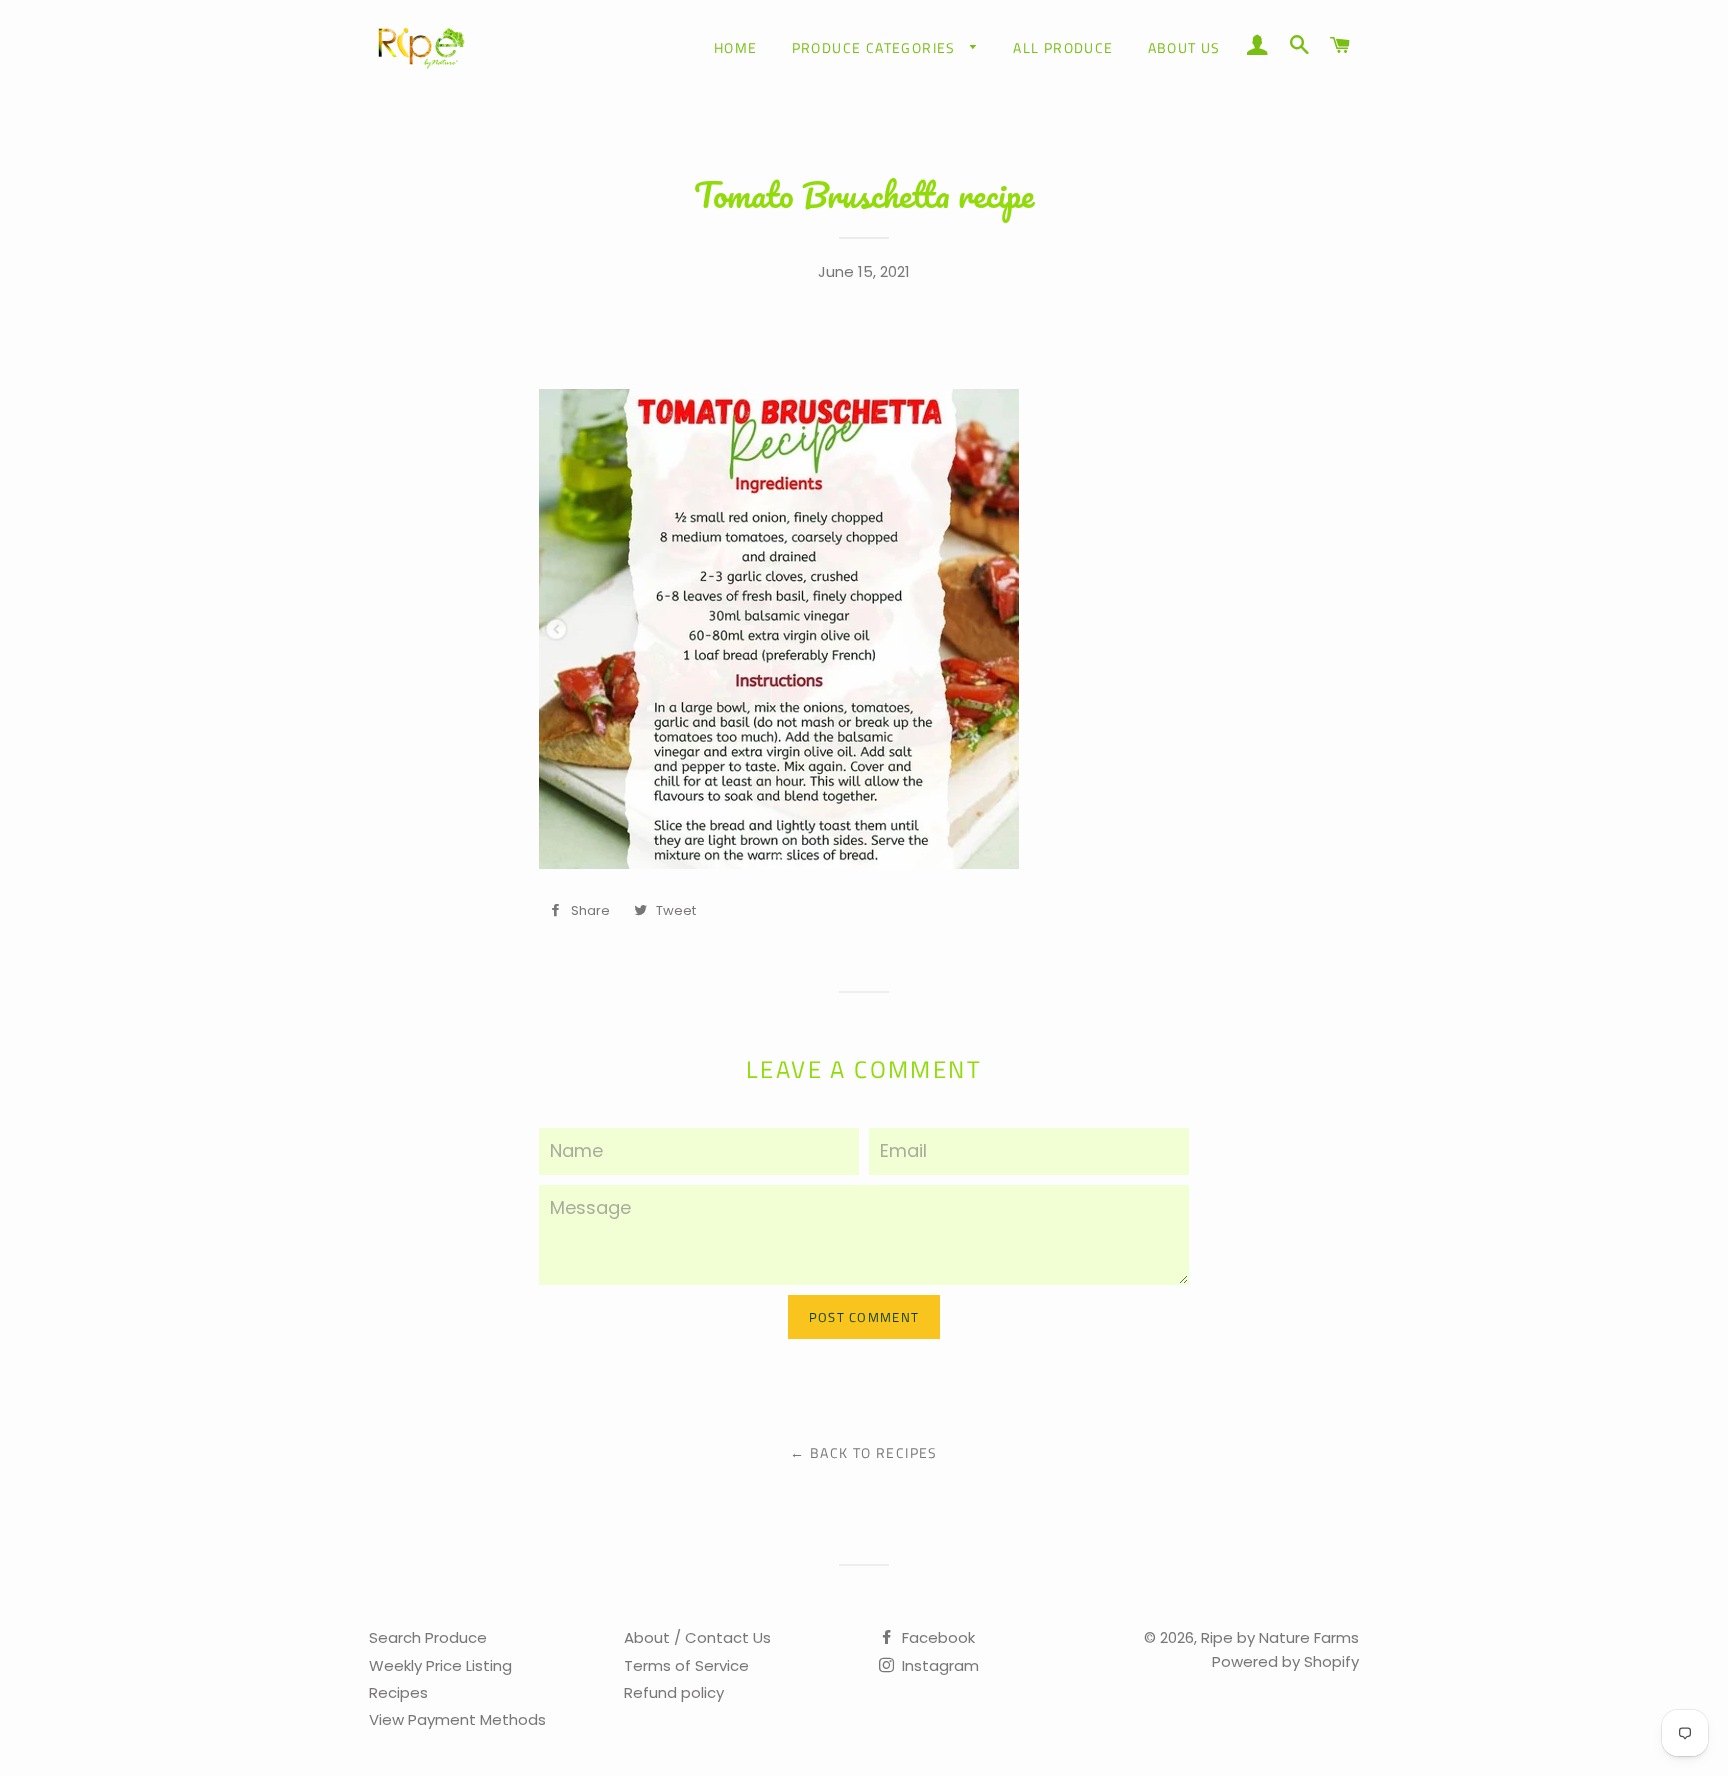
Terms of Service (686, 1665)
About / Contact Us (697, 1637)
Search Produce (428, 1637)
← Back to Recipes (864, 1452)
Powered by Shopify (1285, 1661)
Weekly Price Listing (440, 1665)
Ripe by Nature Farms (1280, 1637)
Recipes (398, 1692)
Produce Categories (876, 47)
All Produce (1063, 47)
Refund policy (674, 1692)
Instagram (938, 1665)
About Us (1184, 47)
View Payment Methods (457, 1719)
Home (736, 47)
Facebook (936, 1637)
